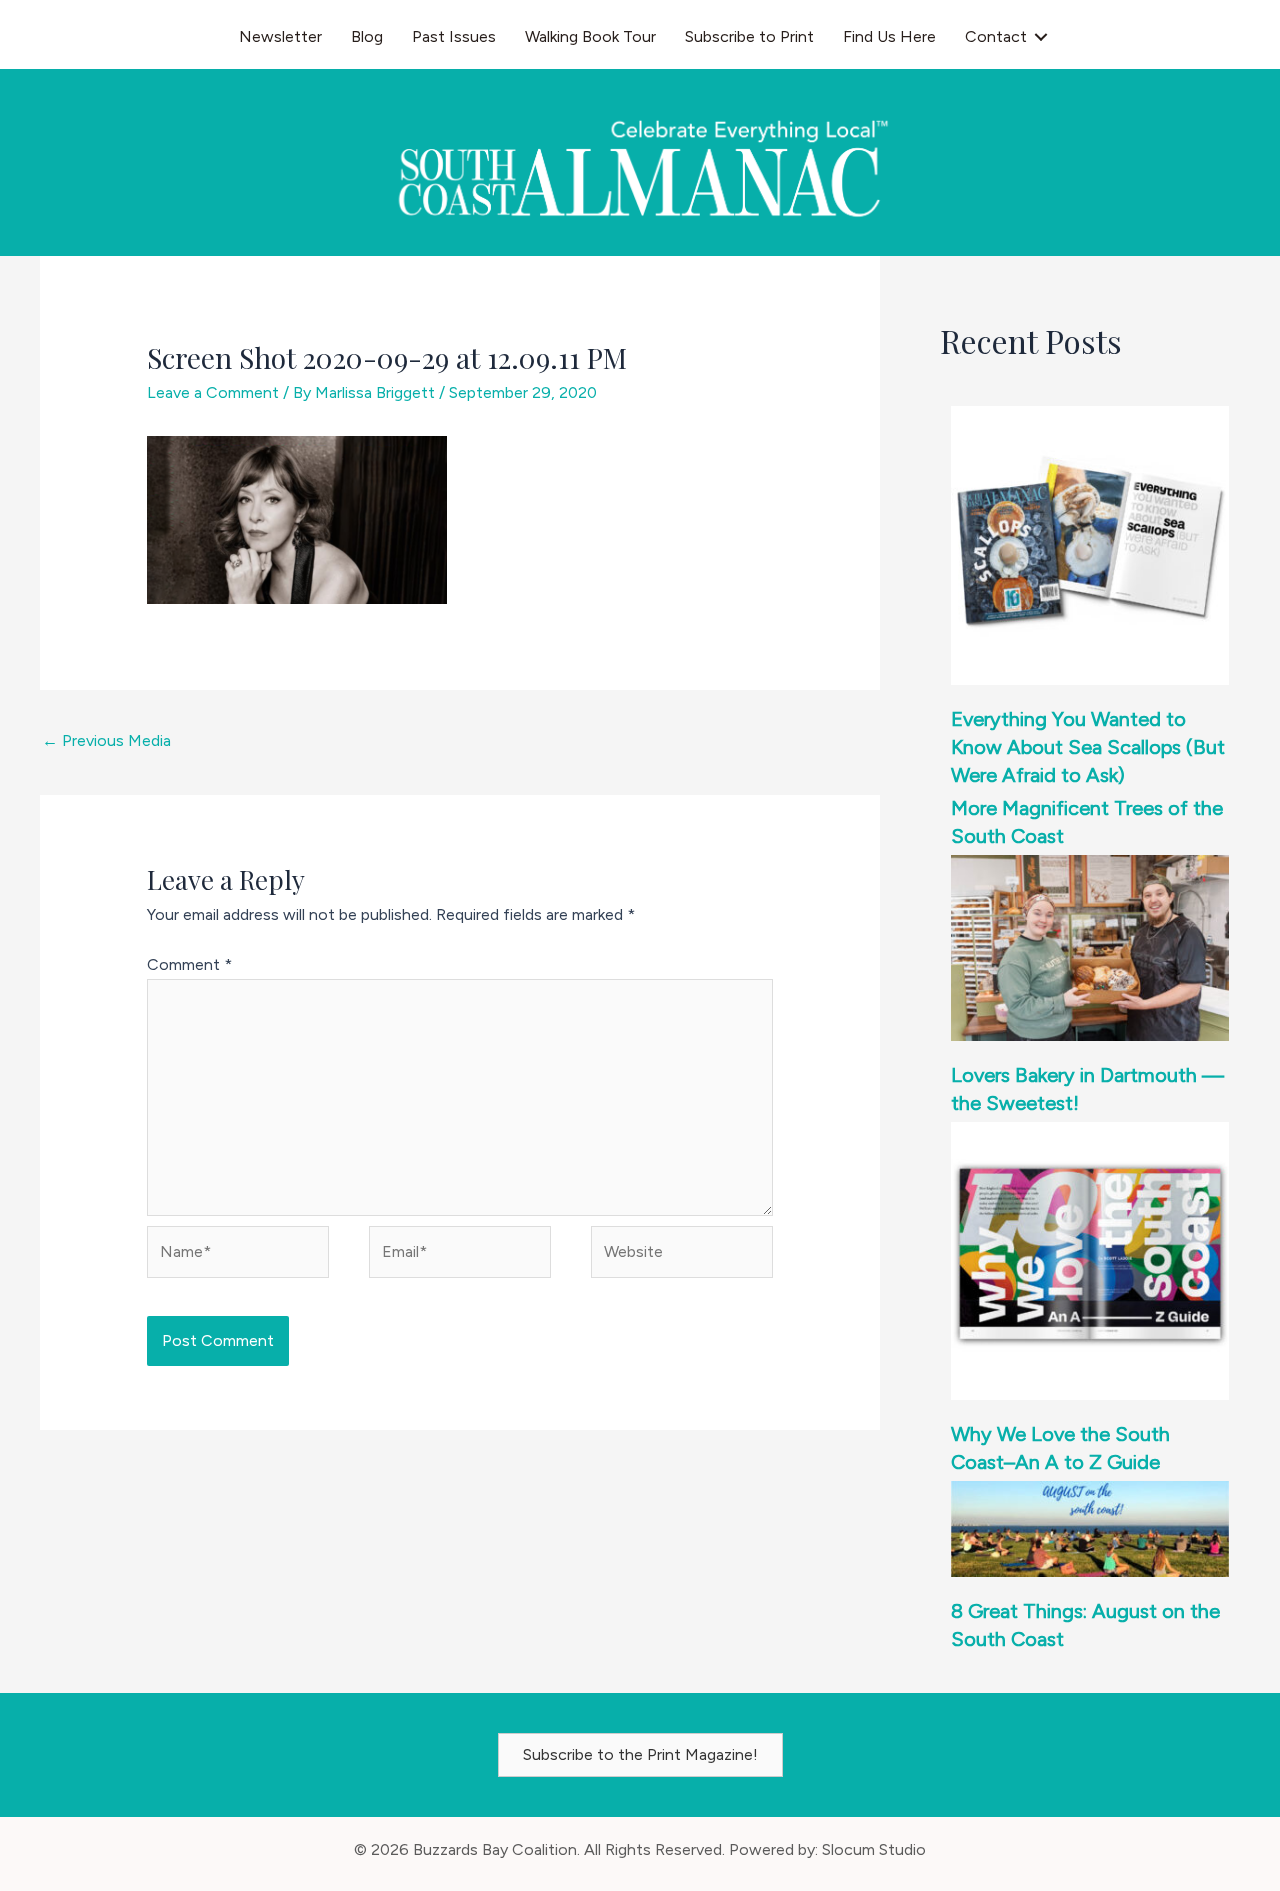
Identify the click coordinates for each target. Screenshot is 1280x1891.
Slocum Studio (874, 1849)
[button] (1041, 37)
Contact (996, 36)
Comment (189, 964)
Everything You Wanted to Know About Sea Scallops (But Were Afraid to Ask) (1088, 747)
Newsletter (280, 36)
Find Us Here (889, 36)
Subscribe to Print (749, 36)
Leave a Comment (213, 392)
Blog (367, 36)
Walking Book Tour (590, 36)
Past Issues (454, 36)
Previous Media (106, 740)
